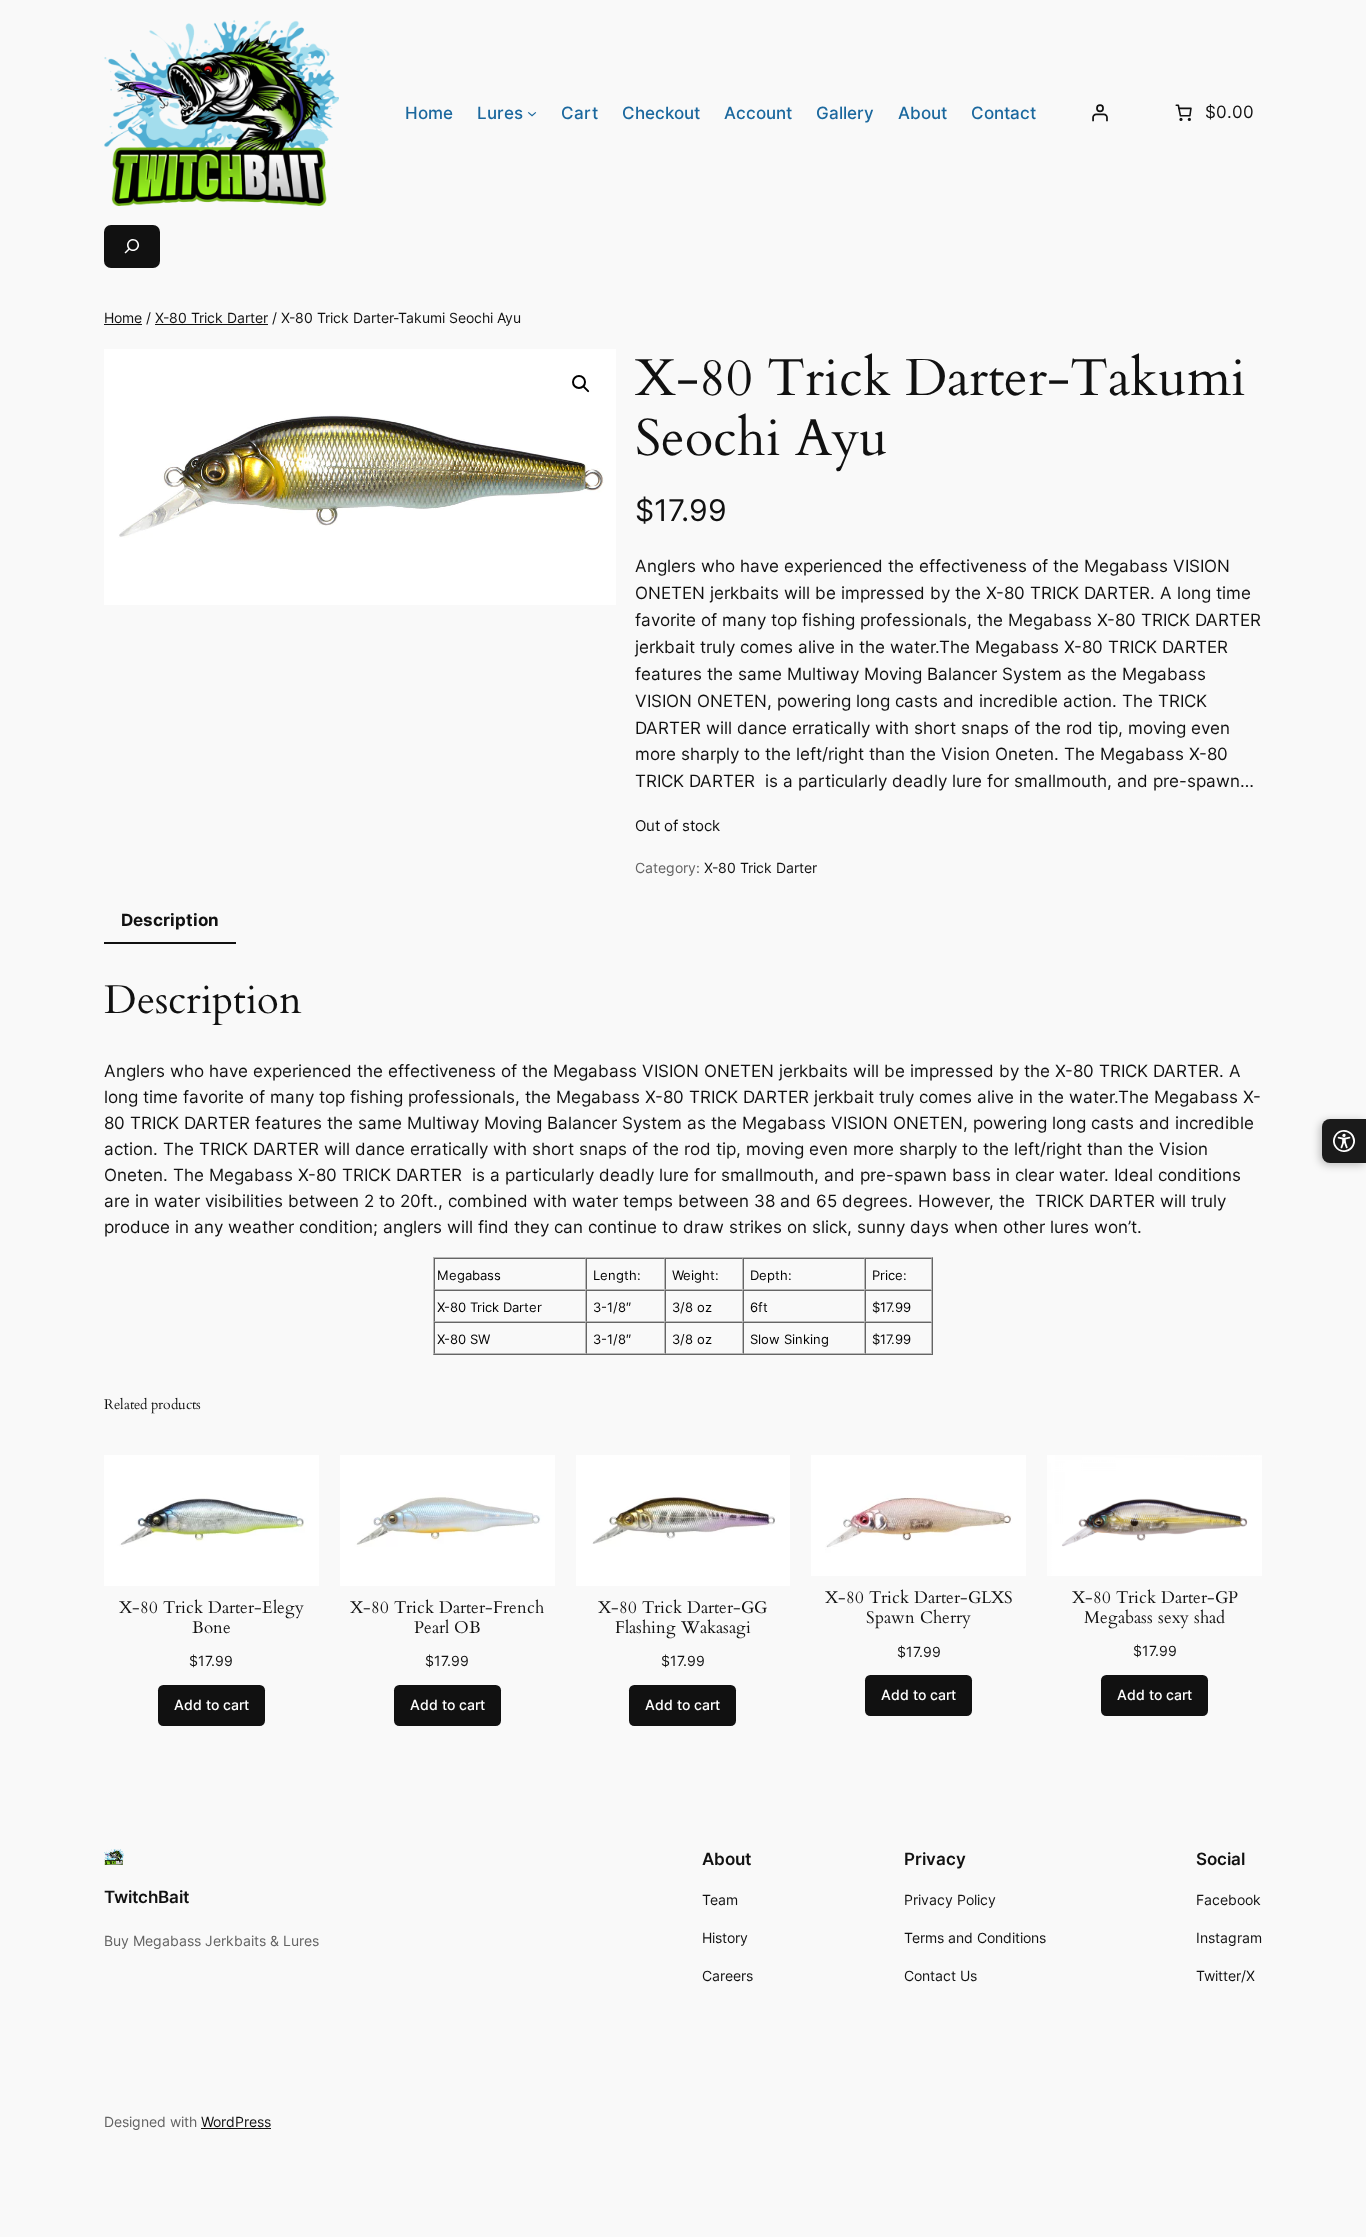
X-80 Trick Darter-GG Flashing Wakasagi (682, 1618)
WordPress (236, 2121)
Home (123, 317)
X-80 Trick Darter (211, 317)
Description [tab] (170, 920)
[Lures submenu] (532, 113)
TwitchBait (146, 1897)
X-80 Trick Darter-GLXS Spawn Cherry (919, 1608)
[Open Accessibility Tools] (1344, 1141)
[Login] (1100, 113)
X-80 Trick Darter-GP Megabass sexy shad (1155, 1608)
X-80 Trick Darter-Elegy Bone (211, 1618)
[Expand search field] (132, 246)
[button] (581, 384)
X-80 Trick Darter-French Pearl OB (447, 1618)
